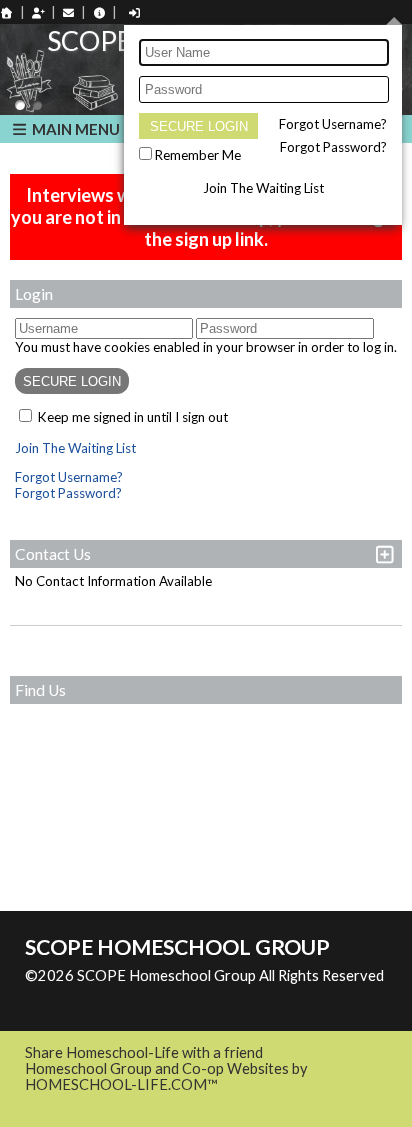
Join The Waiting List (263, 188)
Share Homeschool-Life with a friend (144, 1052)
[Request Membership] (38, 12)
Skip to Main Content (109, 991)
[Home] (7, 12)
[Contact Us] (69, 12)
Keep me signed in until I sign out (133, 417)
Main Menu (74, 129)
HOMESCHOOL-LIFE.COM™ (121, 1084)
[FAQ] (99, 12)
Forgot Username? (333, 124)
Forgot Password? (333, 147)
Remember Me (198, 155)
